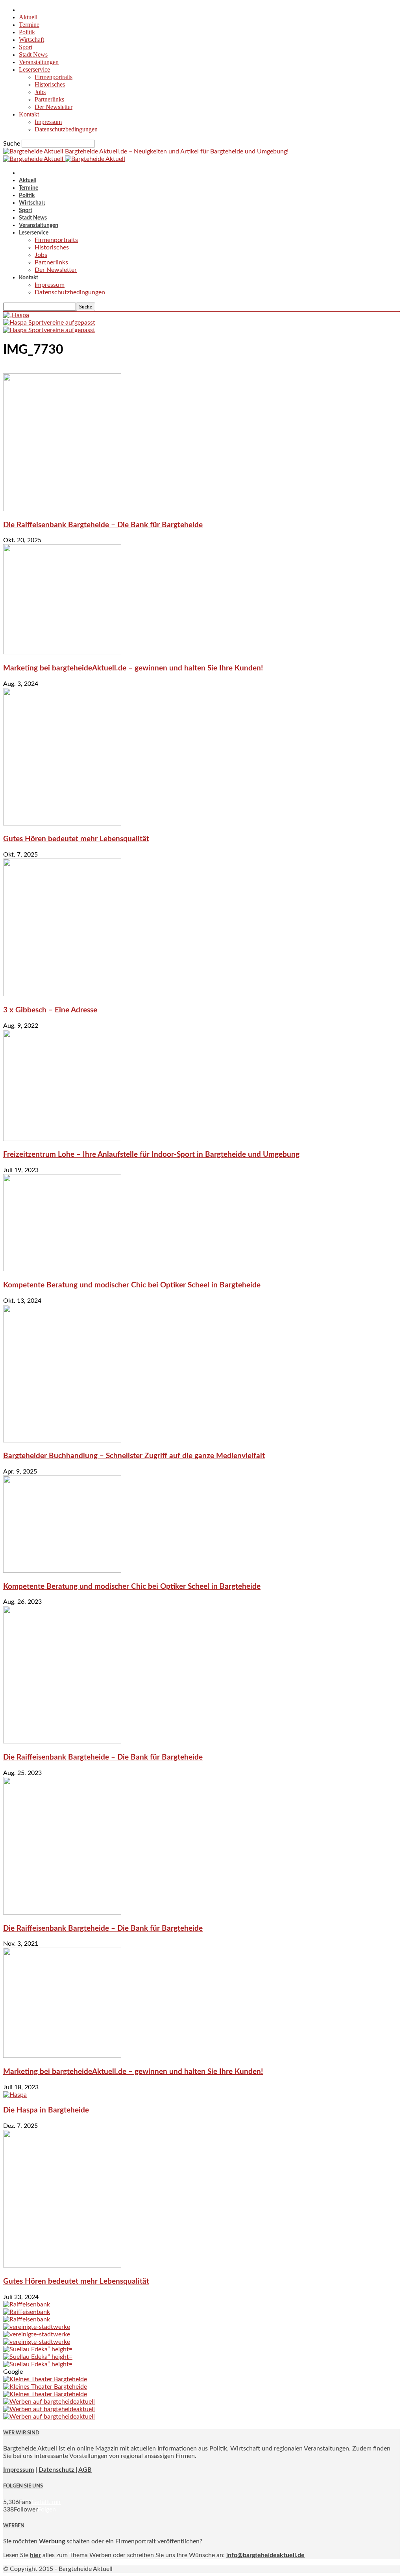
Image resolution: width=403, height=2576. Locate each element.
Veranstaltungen (39, 62)
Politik (27, 32)
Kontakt (29, 114)
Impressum (48, 122)
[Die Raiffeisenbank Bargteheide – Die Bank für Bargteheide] (62, 509)
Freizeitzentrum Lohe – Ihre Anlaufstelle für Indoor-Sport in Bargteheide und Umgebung (151, 1155)
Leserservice (34, 69)
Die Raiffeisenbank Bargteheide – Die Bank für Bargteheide (103, 525)
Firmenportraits (54, 77)
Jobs (40, 92)
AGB (85, 2470)
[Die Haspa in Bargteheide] (15, 2095)
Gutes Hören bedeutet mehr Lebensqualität (76, 839)
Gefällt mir (46, 2502)
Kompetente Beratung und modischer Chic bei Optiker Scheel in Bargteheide (132, 1285)
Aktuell (28, 17)
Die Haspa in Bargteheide (46, 2110)
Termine (29, 25)
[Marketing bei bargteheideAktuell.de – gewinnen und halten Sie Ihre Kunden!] (62, 652)
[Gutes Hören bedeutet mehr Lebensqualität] (62, 824)
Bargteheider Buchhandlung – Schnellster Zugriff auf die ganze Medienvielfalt (134, 1456)
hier (35, 2555)
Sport (26, 47)
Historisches (50, 84)
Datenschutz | (58, 2470)
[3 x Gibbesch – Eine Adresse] (62, 994)
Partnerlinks (49, 99)
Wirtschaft (31, 40)
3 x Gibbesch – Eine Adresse (50, 1010)
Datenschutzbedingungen (66, 129)
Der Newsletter (54, 107)
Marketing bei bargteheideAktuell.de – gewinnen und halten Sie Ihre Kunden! (133, 668)
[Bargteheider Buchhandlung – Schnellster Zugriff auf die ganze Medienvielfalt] (62, 1440)
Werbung (52, 2541)
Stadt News (33, 54)
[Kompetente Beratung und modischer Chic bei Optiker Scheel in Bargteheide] (62, 1269)
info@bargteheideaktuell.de (265, 2555)
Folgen (47, 2510)
